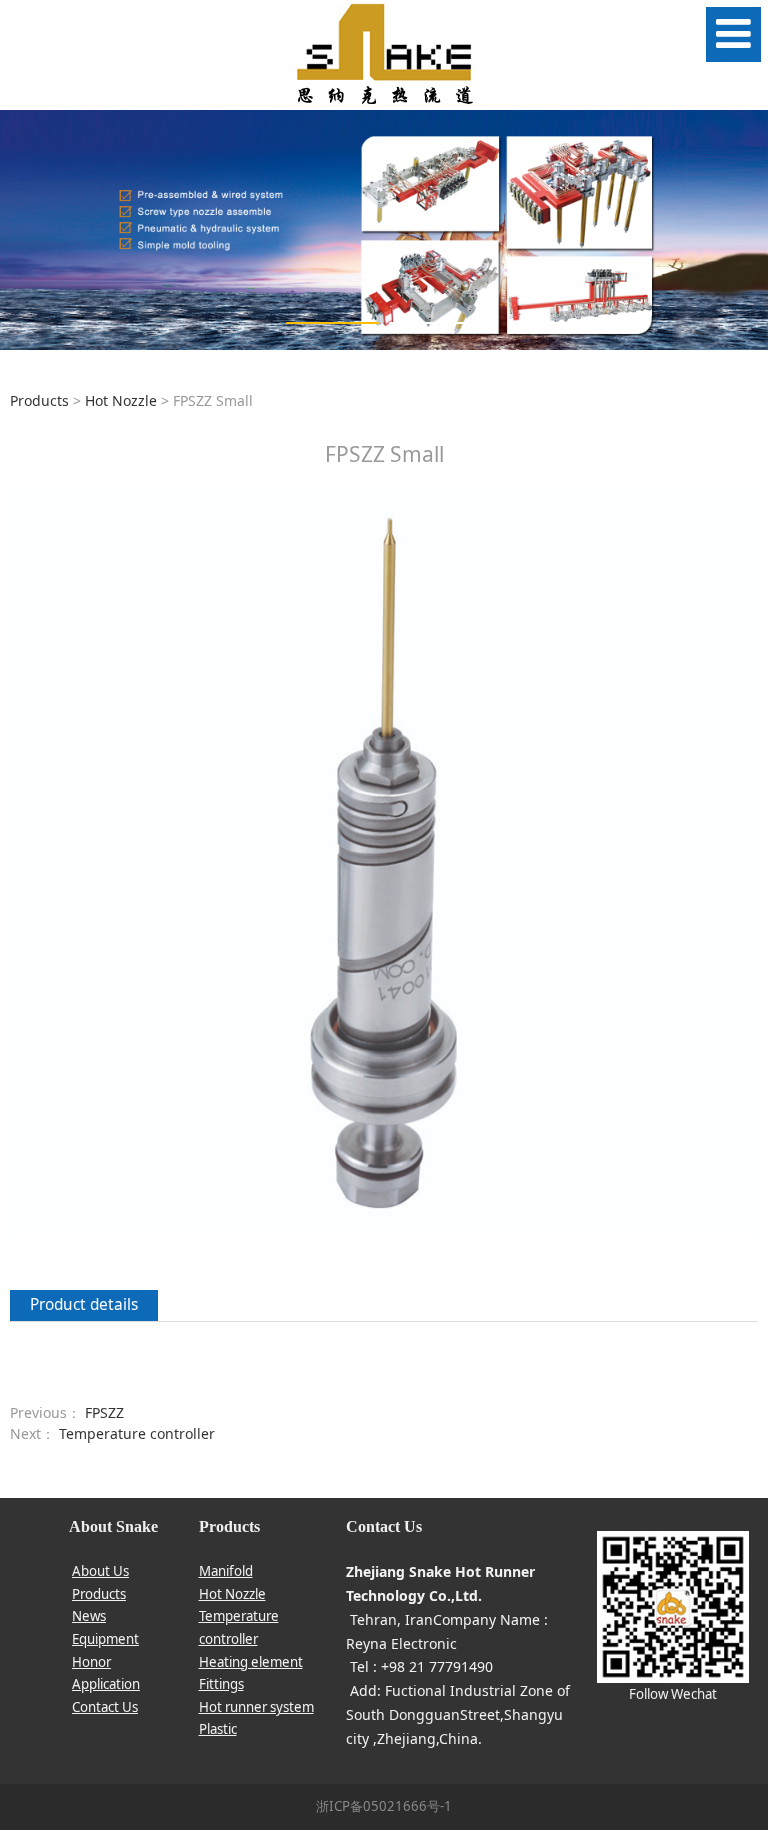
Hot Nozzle (121, 400)
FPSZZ (104, 1412)
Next (741, 230)
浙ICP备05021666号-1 (384, 1806)
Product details (84, 1304)
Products (39, 400)
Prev (27, 230)
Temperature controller (137, 1433)
